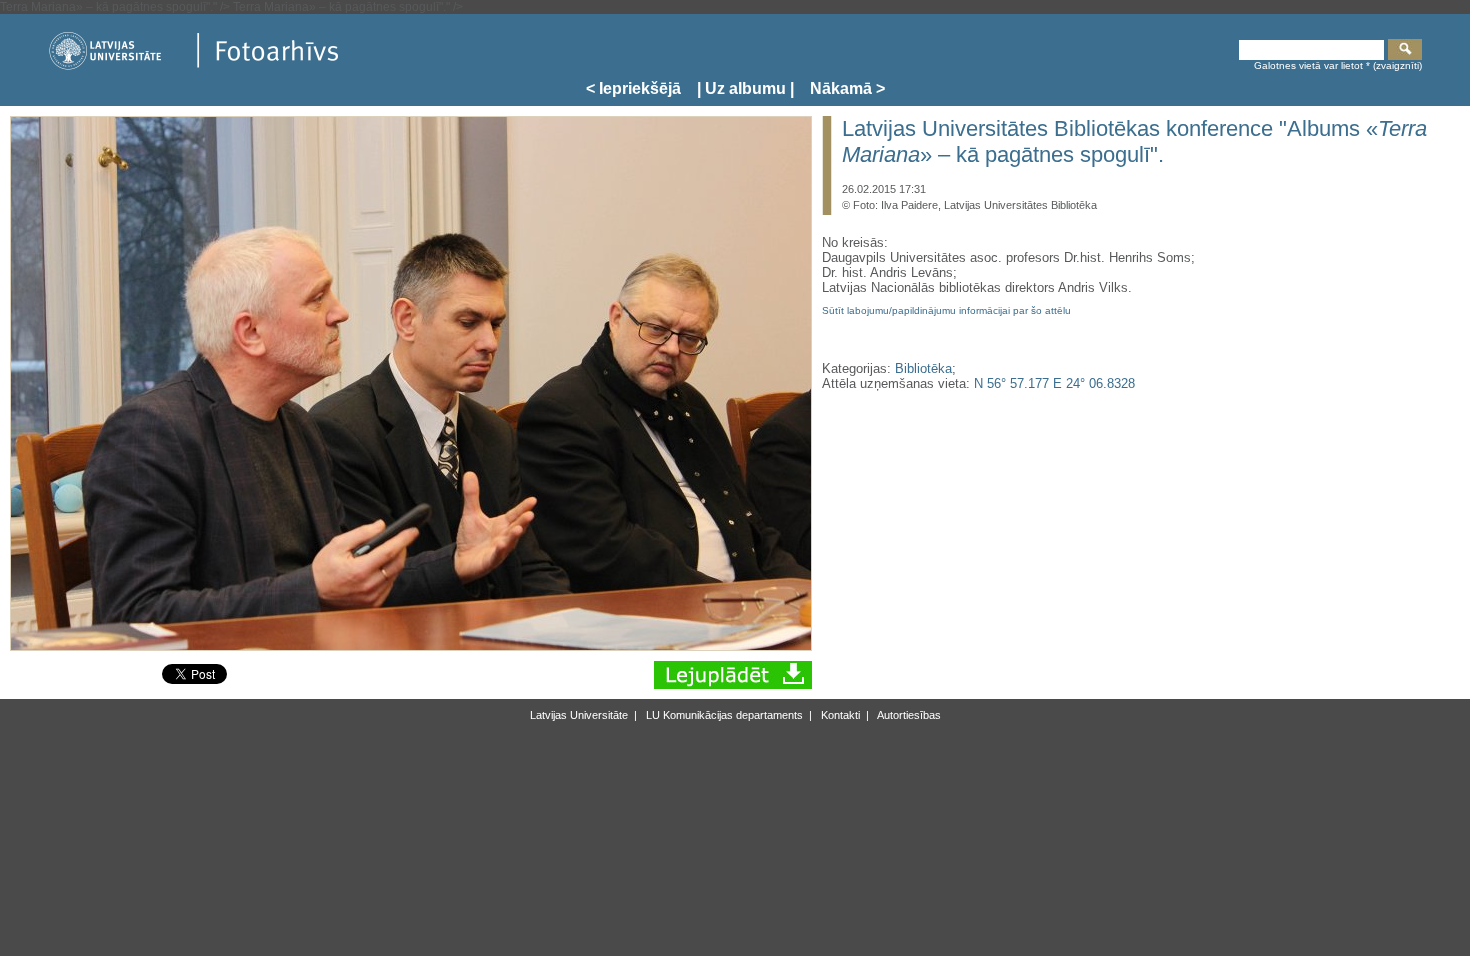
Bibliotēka (923, 368)
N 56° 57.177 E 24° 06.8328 (1054, 383)
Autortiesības (908, 715)
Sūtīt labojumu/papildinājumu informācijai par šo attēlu (946, 310)
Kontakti (839, 715)
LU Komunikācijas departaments (723, 715)
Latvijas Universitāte (579, 715)
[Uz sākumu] (193, 66)
